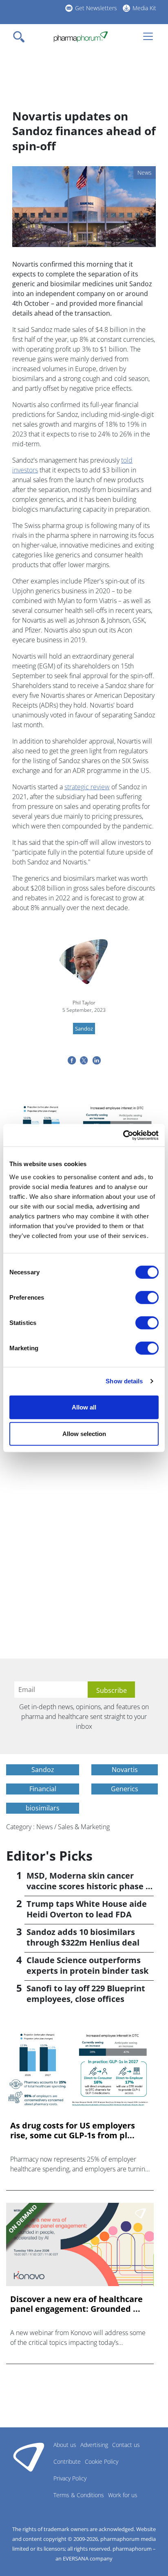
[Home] (81, 37)
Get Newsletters (96, 8)
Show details (124, 1381)
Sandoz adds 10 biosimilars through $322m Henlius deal (83, 1937)
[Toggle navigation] (21, 37)
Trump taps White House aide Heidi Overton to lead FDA (87, 1909)
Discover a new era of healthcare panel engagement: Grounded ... (76, 2304)
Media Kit (144, 8)
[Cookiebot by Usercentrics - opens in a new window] (123, 1135)
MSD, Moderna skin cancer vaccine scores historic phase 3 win (88, 1886)
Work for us (123, 2495)
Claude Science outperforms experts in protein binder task (87, 1965)
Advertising (94, 2445)
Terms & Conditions (79, 2495)
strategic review (87, 787)
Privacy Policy (70, 2478)
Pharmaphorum (29, 2457)
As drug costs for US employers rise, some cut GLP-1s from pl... (73, 2131)
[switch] (147, 1297)
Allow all (84, 1407)
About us (65, 2445)
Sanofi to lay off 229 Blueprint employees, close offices (86, 1994)
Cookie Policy (102, 2461)
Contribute (67, 2461)
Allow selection (84, 1434)
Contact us (126, 2445)
